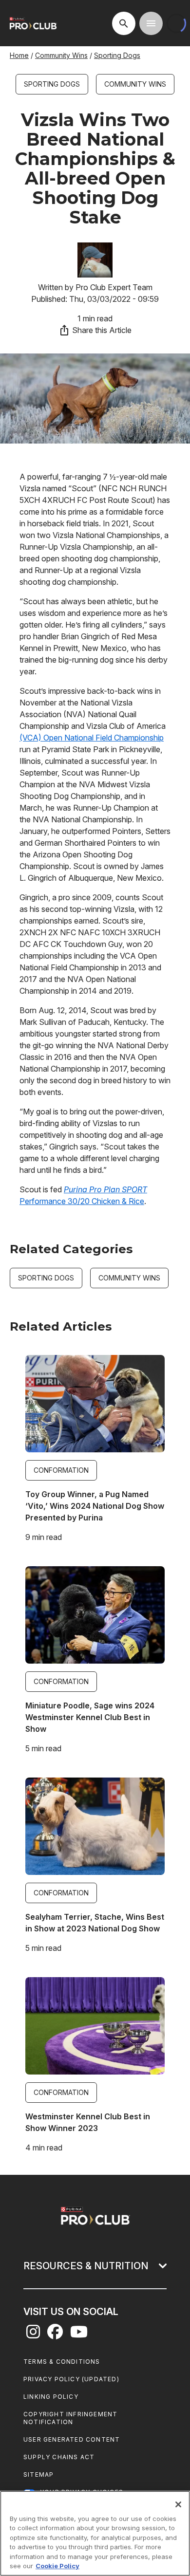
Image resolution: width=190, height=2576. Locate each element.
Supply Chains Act (59, 2457)
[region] (95, 2533)
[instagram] (33, 2335)
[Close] (178, 2504)
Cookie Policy (57, 2566)
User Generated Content (72, 2439)
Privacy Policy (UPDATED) (71, 2379)
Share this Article (102, 330)
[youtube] (79, 2335)
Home (19, 55)
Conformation (61, 1470)
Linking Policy (51, 2397)
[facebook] (55, 2335)
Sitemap (38, 2474)
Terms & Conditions (62, 2362)
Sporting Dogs (117, 55)
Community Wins (61, 55)
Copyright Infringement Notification (70, 2418)
